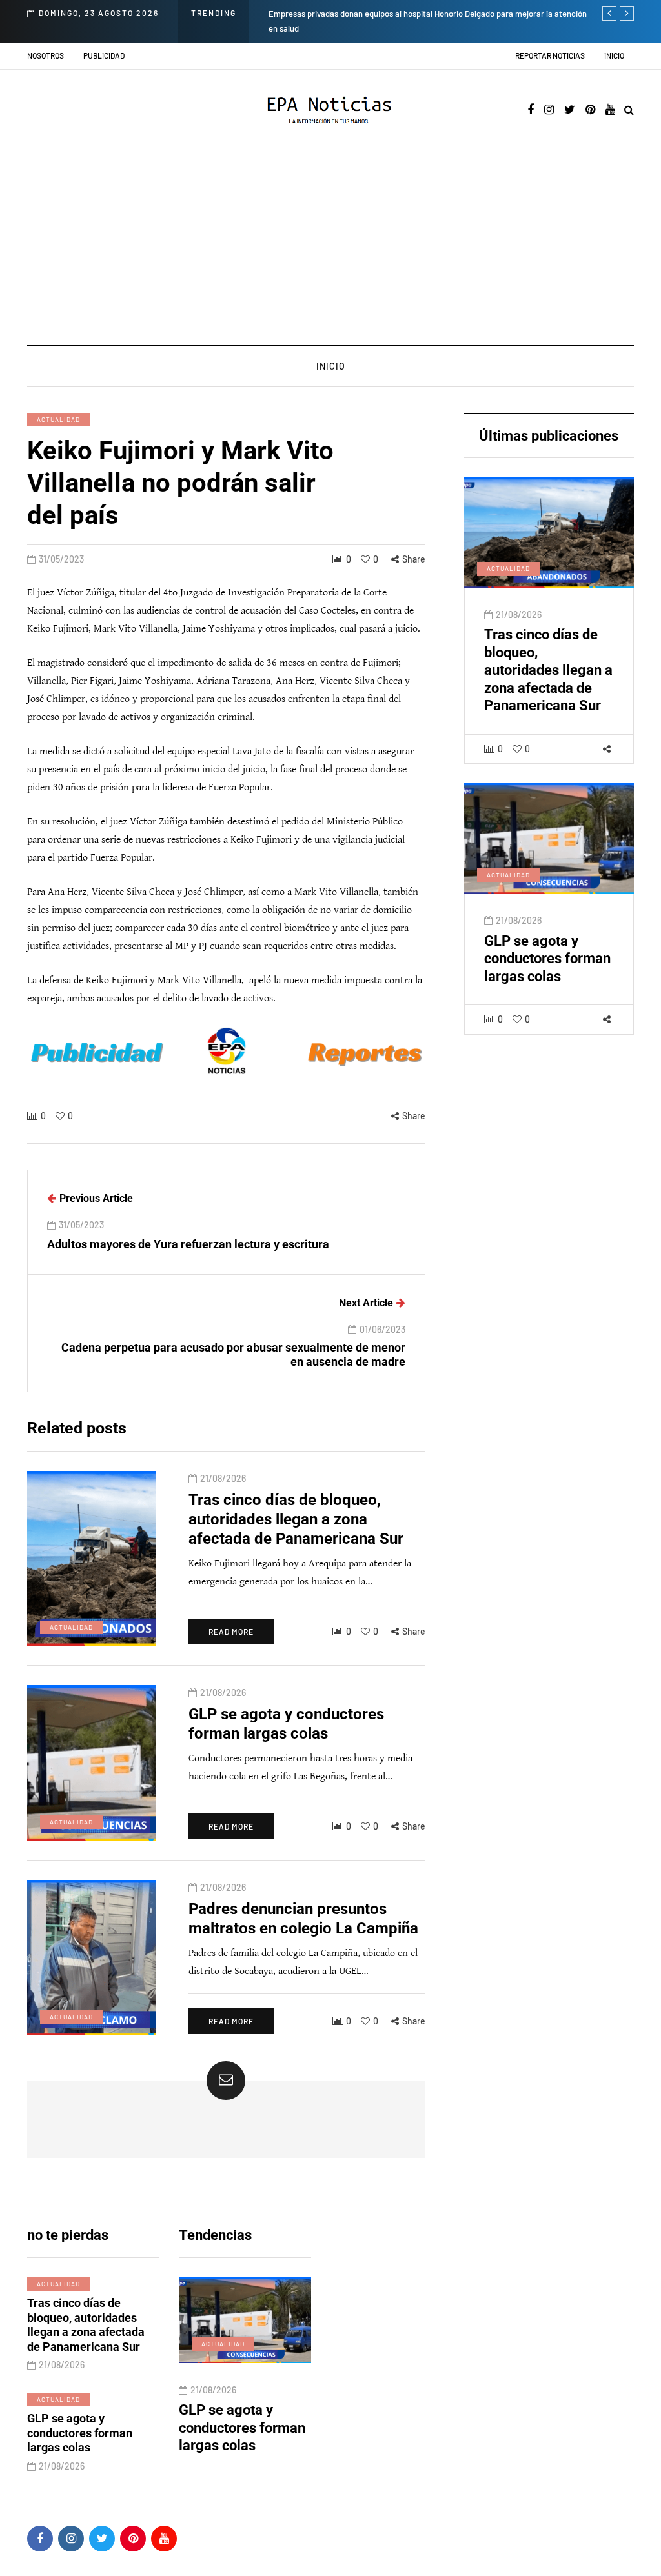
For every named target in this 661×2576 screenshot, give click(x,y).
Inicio (614, 55)
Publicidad (104, 55)
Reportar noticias (550, 55)
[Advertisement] (330, 248)
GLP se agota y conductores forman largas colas (547, 959)
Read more (231, 1632)
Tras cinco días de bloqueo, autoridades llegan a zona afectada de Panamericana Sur (548, 670)
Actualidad (58, 419)
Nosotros (46, 55)
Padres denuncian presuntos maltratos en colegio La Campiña (302, 2437)
